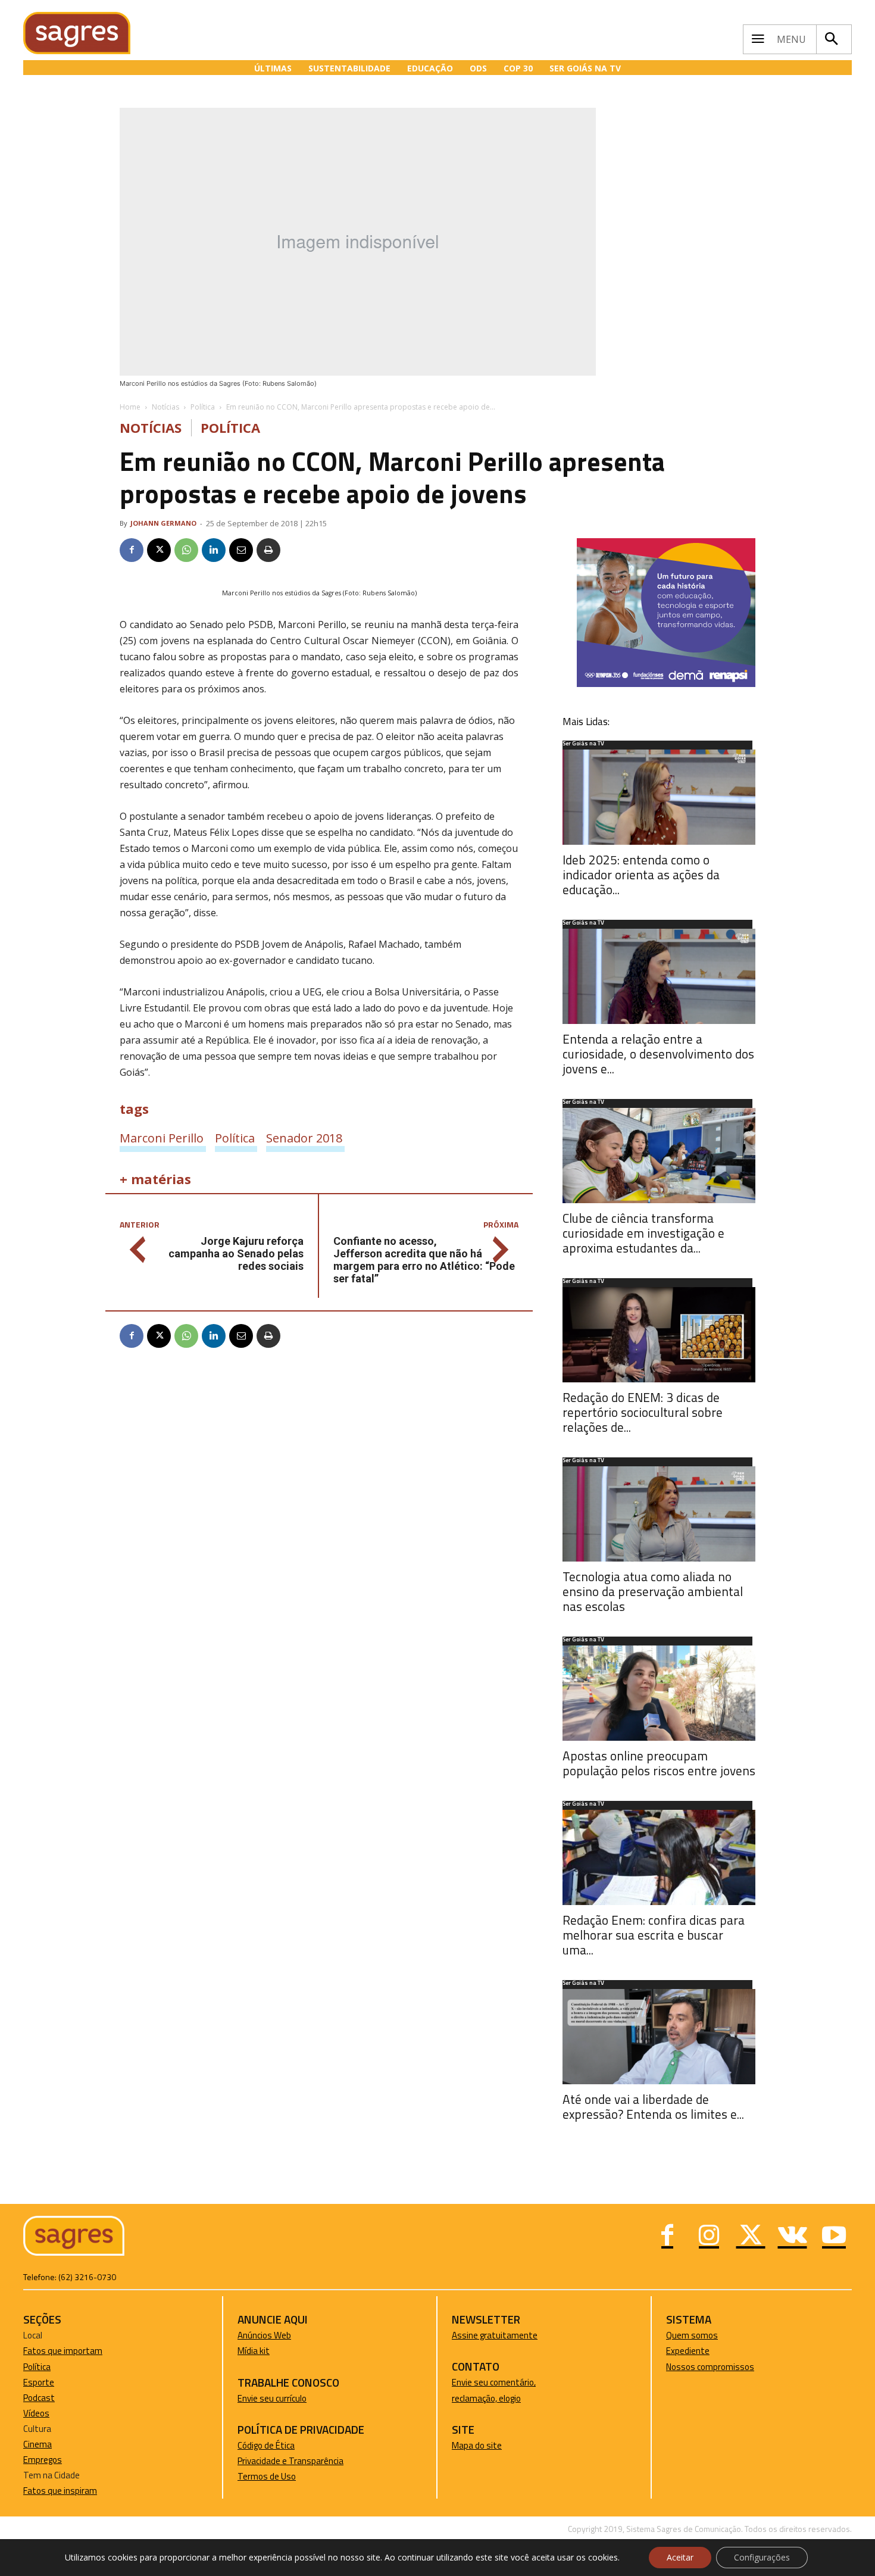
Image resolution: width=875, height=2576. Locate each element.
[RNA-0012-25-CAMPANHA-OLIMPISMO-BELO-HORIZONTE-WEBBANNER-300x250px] (666, 684)
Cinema (37, 2444)
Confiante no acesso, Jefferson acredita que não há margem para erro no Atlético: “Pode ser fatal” (424, 1260)
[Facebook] (132, 550)
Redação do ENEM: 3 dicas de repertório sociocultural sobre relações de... (643, 1412)
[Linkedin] (214, 550)
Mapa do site (477, 2445)
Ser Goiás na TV (583, 744)
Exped (678, 2351)
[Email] (241, 550)
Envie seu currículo (272, 2398)
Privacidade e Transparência (290, 2461)
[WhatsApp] (186, 550)
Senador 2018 (304, 1138)
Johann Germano (163, 523)
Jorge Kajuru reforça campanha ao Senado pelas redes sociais (236, 1253)
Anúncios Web (264, 2335)
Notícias (165, 407)
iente (699, 2351)
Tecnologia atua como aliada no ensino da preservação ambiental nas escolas (653, 1591)
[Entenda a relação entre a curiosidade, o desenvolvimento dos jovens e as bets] (659, 976)
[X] (159, 550)
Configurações (762, 2557)
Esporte (39, 2382)
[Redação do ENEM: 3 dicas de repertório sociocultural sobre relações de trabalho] (659, 1335)
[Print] (268, 550)
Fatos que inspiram (60, 2491)
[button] (831, 39)
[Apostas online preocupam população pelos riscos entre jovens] (659, 1693)
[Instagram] (709, 2237)
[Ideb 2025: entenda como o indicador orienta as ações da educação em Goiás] (659, 797)
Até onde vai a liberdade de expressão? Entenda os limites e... (653, 2107)
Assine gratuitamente (495, 2335)
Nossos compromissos (710, 2367)
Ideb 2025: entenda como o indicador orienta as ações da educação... (641, 875)
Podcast (39, 2398)
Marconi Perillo (162, 1138)
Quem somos (692, 2335)
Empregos (43, 2460)
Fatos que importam (63, 2351)
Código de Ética (266, 2445)
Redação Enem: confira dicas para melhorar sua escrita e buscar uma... (654, 1935)
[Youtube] (834, 2237)
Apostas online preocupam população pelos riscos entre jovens (659, 1763)
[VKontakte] (792, 2237)
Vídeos (36, 2413)
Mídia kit (254, 2351)
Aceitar (680, 2557)
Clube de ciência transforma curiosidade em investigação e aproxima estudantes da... (643, 1233)
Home (130, 407)
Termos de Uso (267, 2476)
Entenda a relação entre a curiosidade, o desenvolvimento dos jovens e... (658, 1054)
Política (203, 407)
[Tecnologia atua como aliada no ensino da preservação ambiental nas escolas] (659, 1514)
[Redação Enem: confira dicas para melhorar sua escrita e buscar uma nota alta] (659, 1857)
